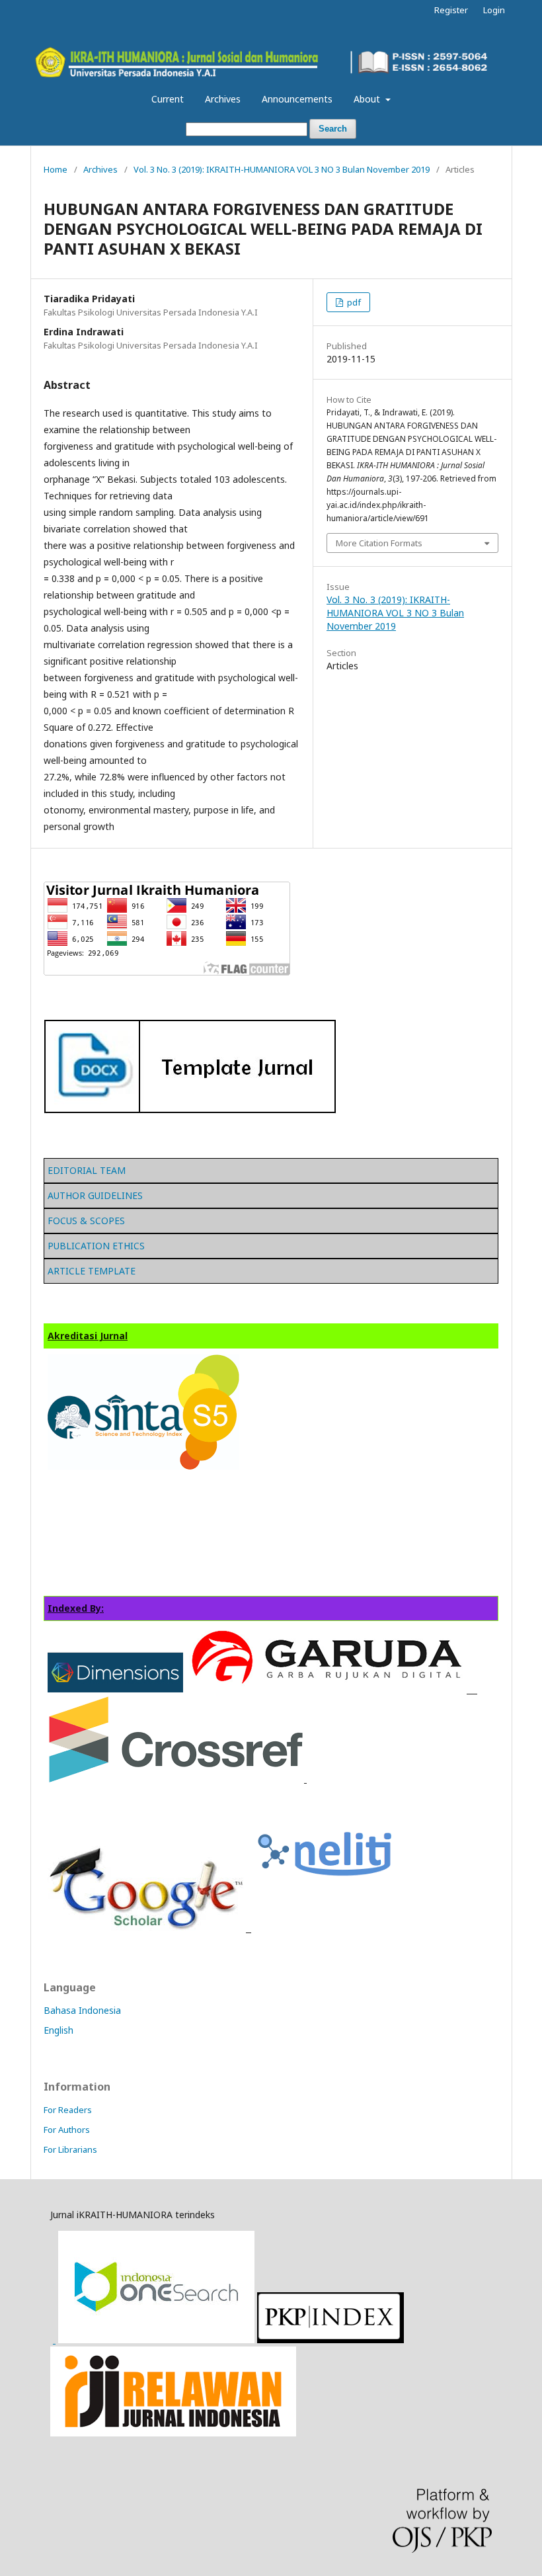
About (368, 99)
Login (494, 10)
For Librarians (70, 2149)
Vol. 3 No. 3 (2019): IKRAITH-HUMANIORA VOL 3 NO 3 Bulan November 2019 (282, 169)
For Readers (68, 2110)
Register (451, 10)
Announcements (297, 99)
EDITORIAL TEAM (87, 1170)
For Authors (67, 2130)
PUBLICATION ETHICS (96, 1246)
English (58, 2030)
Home (56, 169)
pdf (353, 302)
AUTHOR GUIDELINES (95, 1195)
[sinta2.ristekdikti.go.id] (173, 2433)
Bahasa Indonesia (82, 2010)
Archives (223, 99)
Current (168, 99)
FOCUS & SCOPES (86, 1221)
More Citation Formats (379, 543)
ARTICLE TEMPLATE (92, 1271)
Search (333, 129)
